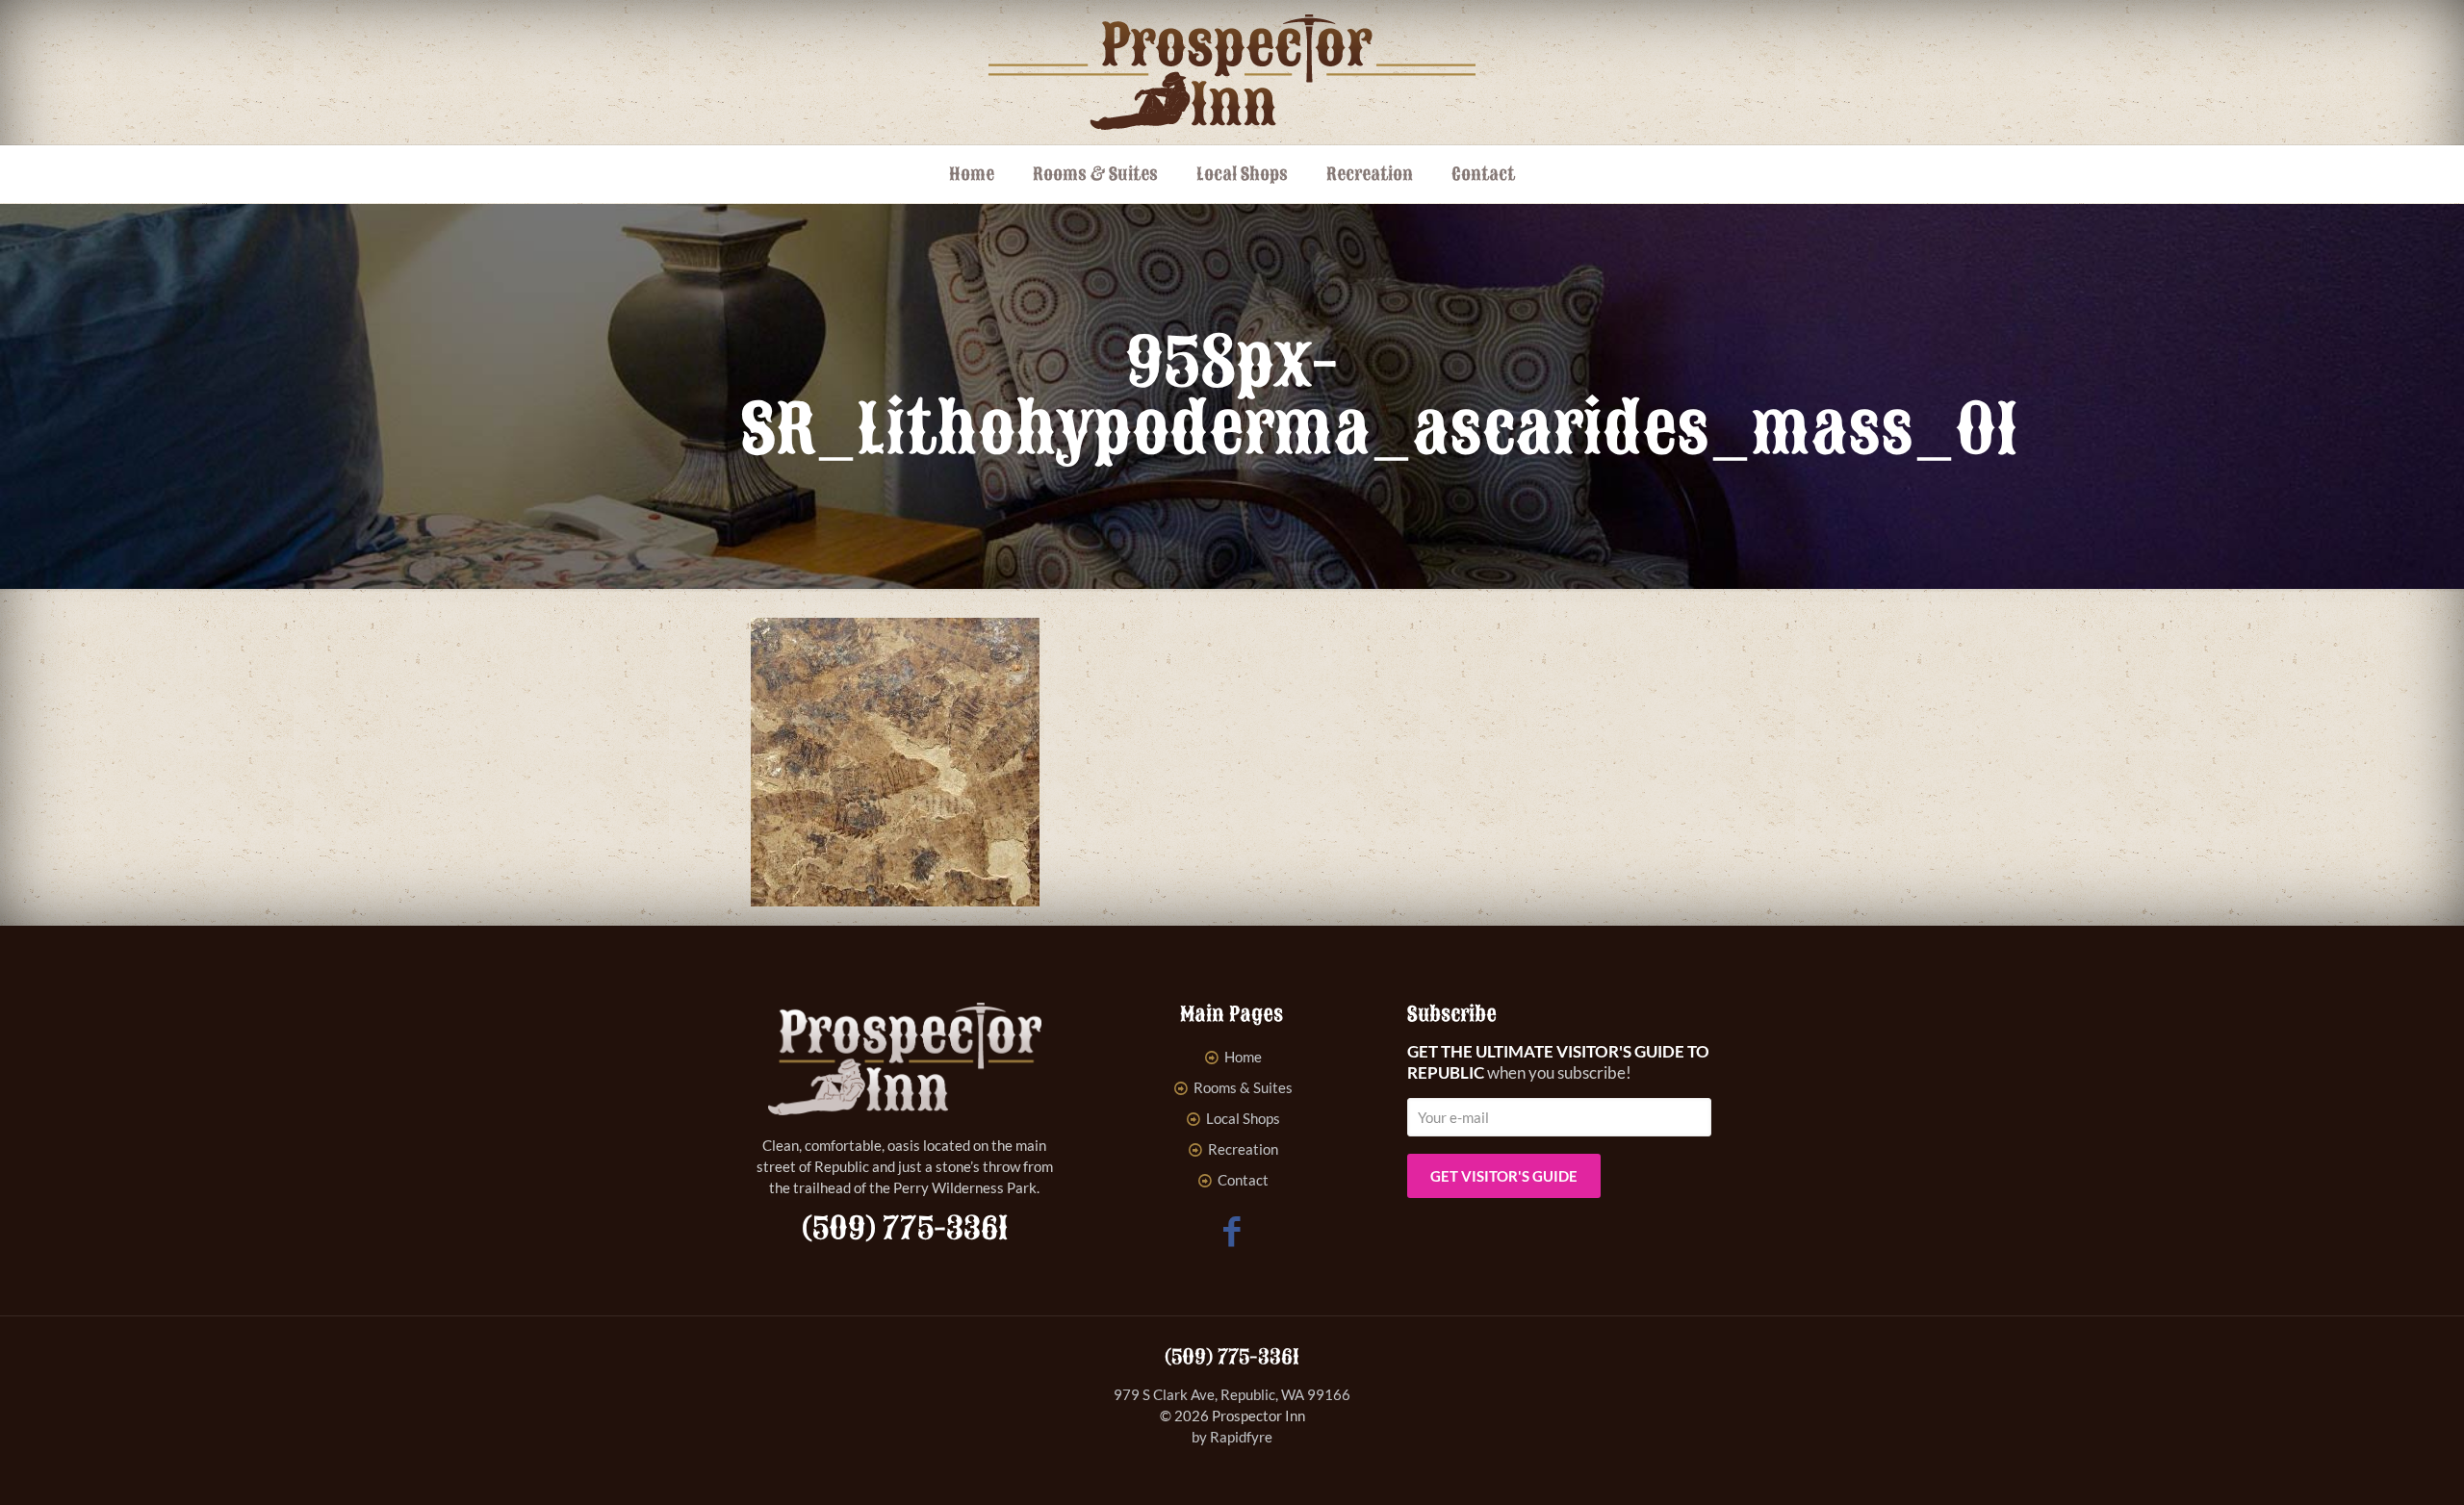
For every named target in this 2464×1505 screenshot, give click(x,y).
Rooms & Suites (1243, 1087)
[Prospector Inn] (1232, 72)
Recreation (1243, 1149)
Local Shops (1243, 1118)
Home (1243, 1057)
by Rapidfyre (1232, 1437)
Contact (1243, 1180)
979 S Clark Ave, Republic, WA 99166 (1232, 1394)
